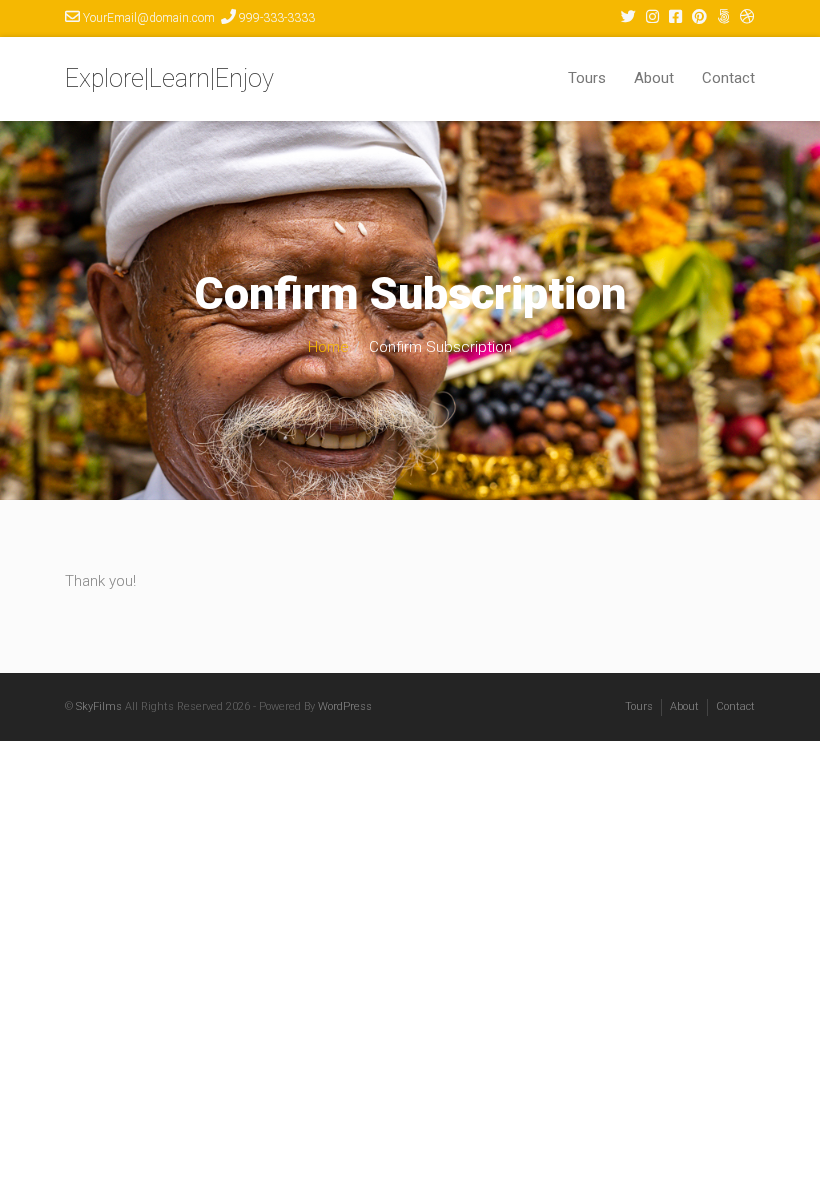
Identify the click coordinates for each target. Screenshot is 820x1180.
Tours (587, 78)
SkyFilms (99, 706)
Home (328, 347)
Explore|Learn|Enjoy (169, 78)
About (654, 78)
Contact (728, 78)
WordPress (345, 706)
